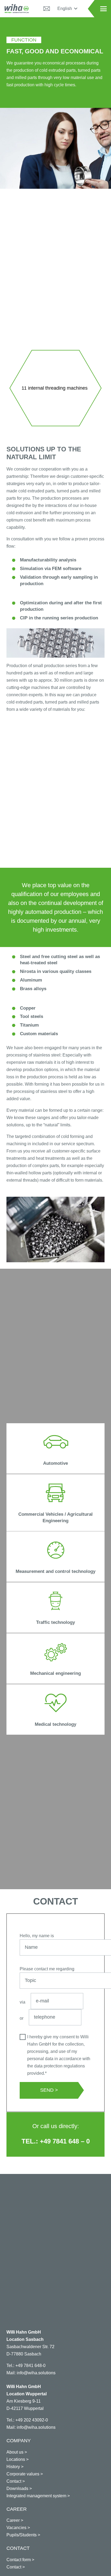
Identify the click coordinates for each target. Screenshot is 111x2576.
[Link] (55, 1448)
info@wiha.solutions (36, 2373)
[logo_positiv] (17, 9)
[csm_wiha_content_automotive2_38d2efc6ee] (55, 1229)
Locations (16, 2459)
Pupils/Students (22, 2535)
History (13, 2467)
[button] (67, 9)
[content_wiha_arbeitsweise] (55, 643)
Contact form (19, 2560)
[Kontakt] (47, 9)
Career (13, 2520)
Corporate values (23, 2474)
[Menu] (103, 9)
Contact (14, 2481)
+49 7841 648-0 (30, 2366)
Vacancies (16, 2528)
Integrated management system (36, 2496)
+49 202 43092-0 (32, 2420)
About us (15, 2452)
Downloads (17, 2488)
